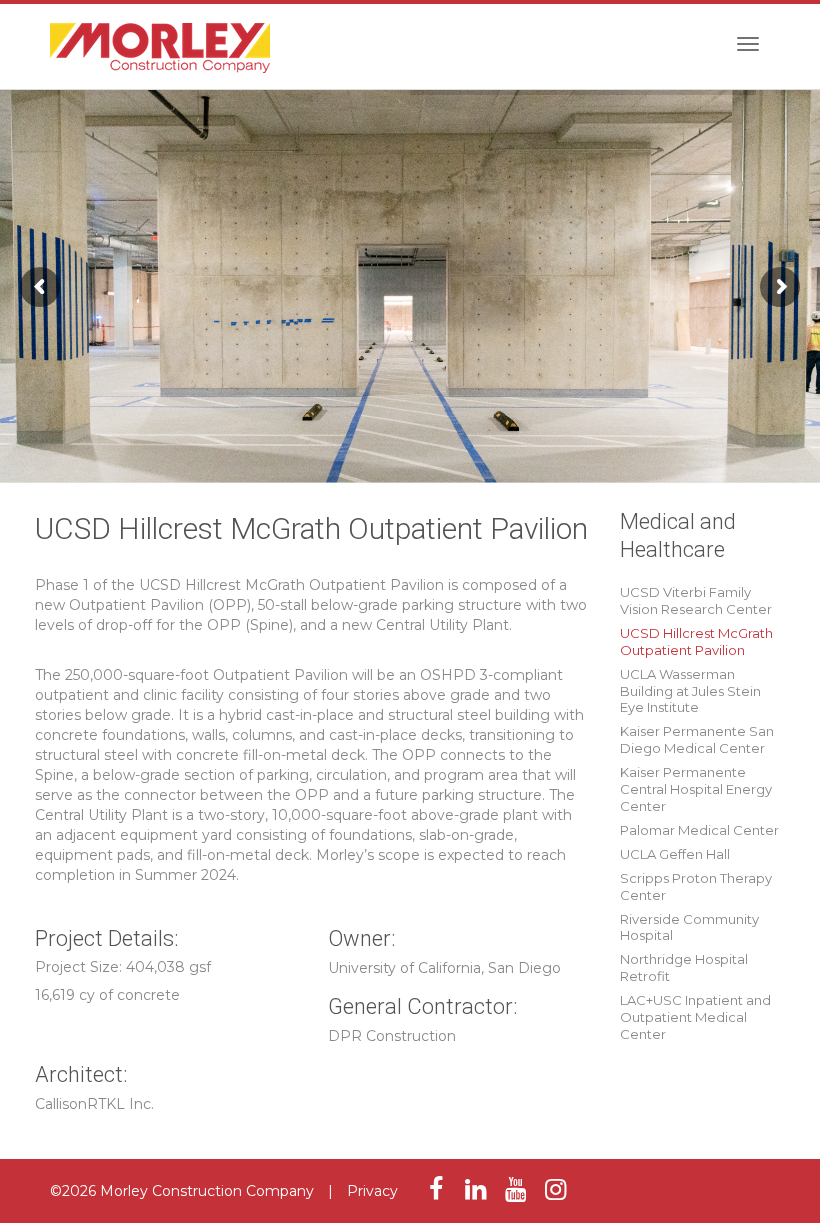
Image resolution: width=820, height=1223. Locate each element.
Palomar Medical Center (699, 830)
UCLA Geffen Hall (675, 854)
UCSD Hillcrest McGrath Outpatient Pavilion (696, 641)
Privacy (372, 1191)
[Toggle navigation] (748, 44)
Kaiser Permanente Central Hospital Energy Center (696, 789)
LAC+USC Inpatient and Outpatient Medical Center (695, 1017)
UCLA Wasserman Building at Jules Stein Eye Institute (690, 691)
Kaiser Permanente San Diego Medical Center (697, 739)
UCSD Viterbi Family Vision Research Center (696, 600)
